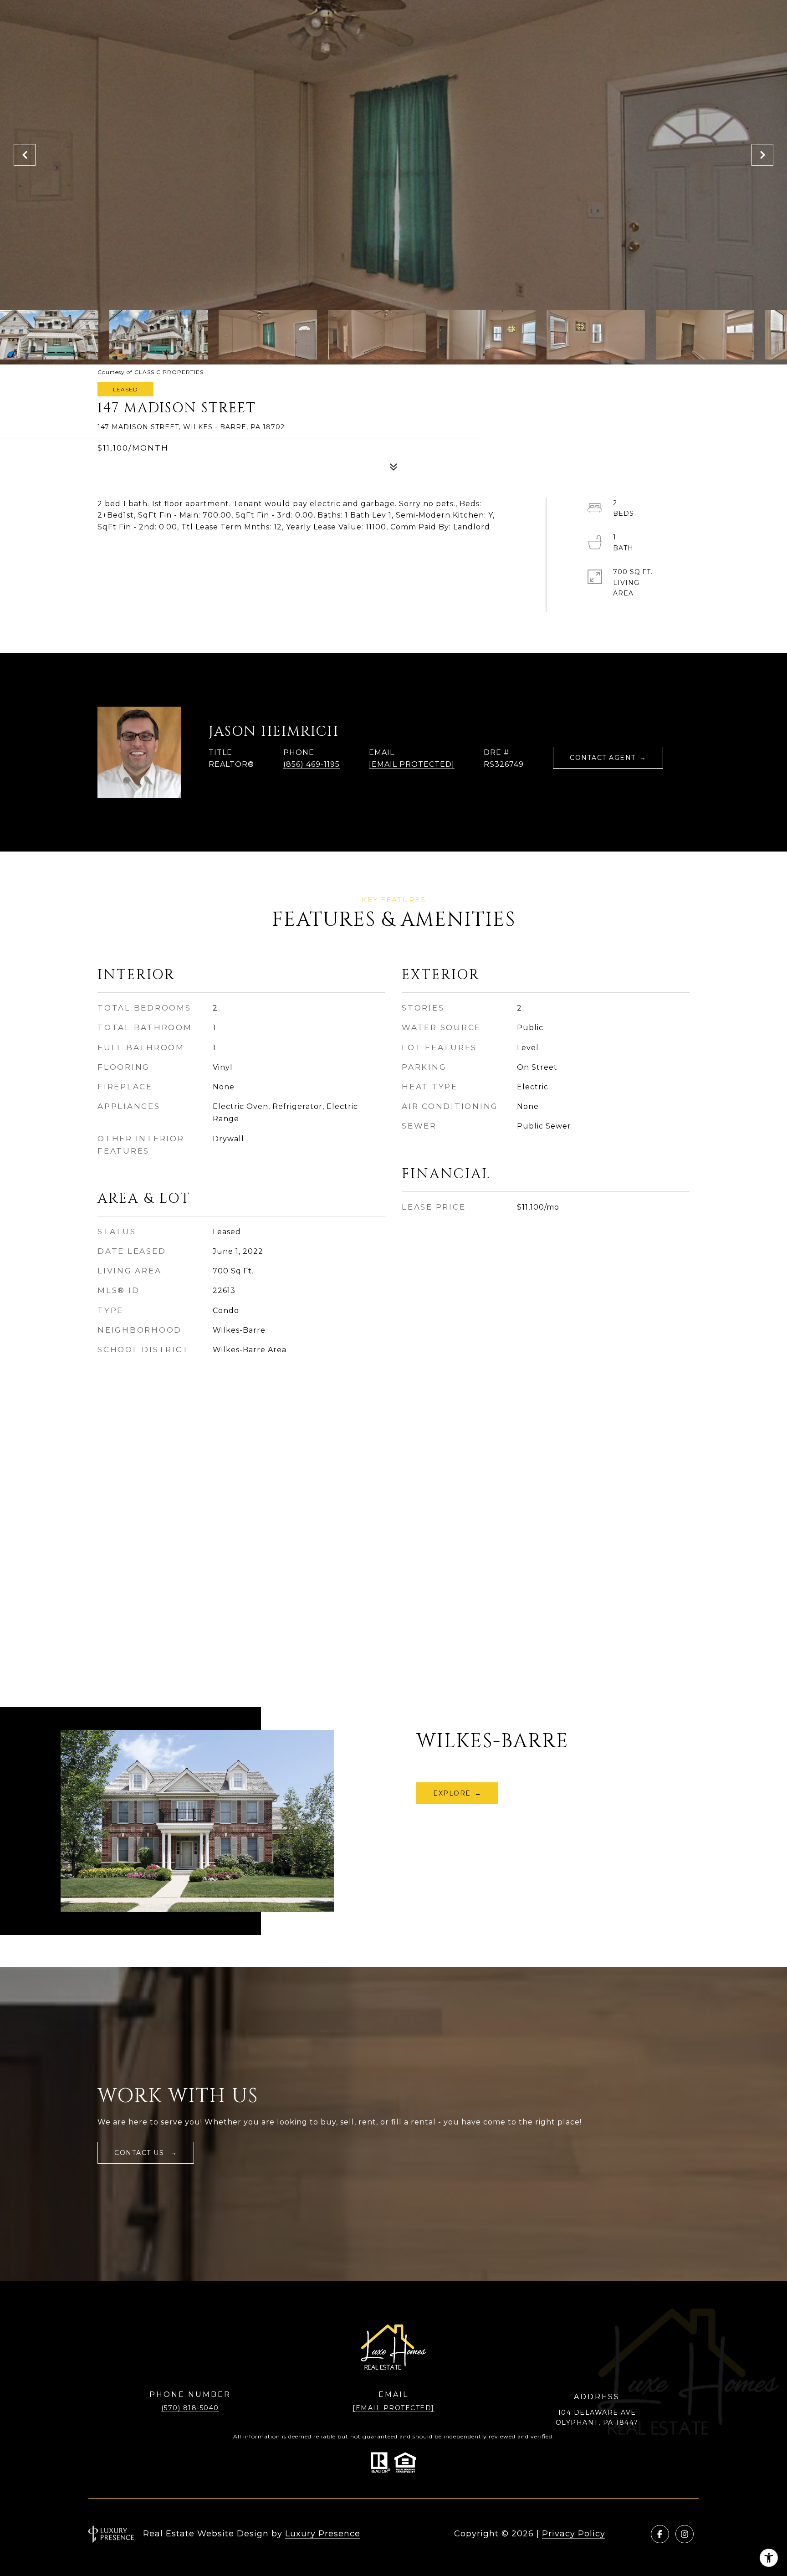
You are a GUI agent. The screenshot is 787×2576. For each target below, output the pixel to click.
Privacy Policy (574, 2534)
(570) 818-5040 (190, 2408)
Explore (452, 1793)
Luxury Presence (323, 2534)
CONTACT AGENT (603, 758)
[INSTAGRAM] (685, 2534)
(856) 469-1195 (312, 764)
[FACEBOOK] (660, 2534)
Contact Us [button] (141, 2153)
